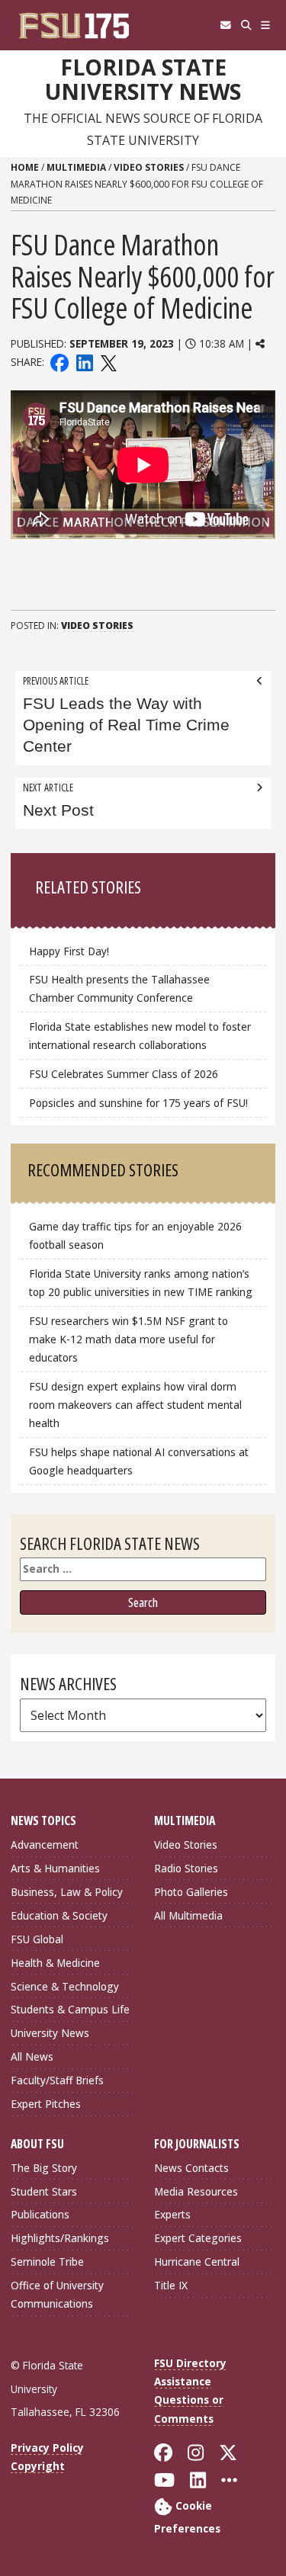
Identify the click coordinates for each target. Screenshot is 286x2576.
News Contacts (191, 2168)
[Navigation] (266, 25)
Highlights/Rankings (60, 2238)
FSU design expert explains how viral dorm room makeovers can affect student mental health (135, 1405)
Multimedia (76, 167)
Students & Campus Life (70, 2009)
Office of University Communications (57, 2294)
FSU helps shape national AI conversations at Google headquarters (139, 1461)
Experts (172, 2214)
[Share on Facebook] (59, 362)
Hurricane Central (197, 2262)
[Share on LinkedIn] (84, 362)
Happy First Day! (69, 951)
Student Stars (44, 2191)
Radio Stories (186, 1868)
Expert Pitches (46, 2104)
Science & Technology (65, 1986)
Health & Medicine (55, 1963)
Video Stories (149, 167)
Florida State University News (143, 80)
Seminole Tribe (47, 2262)
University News (50, 2033)
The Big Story (44, 2168)
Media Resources (196, 2191)
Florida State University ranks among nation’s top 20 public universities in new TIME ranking (141, 1283)
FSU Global (37, 1939)
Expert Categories (198, 2238)
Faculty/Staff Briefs (57, 2080)
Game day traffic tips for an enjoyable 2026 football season (135, 1235)
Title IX (171, 2285)
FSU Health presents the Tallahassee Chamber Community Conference (119, 988)
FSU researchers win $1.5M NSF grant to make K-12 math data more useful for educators (129, 1339)
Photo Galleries (191, 1892)
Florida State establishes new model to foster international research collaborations (140, 1036)
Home (25, 167)
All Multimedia (188, 1915)
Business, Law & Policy (67, 1892)
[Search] (246, 25)
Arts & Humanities (55, 1868)
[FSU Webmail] (225, 25)
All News (32, 2056)
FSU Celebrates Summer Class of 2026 (124, 1074)
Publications (40, 2214)
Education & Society (59, 1915)
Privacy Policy (47, 2448)
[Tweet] (108, 362)
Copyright (38, 2466)
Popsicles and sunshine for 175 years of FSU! (138, 1103)
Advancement (45, 1845)
